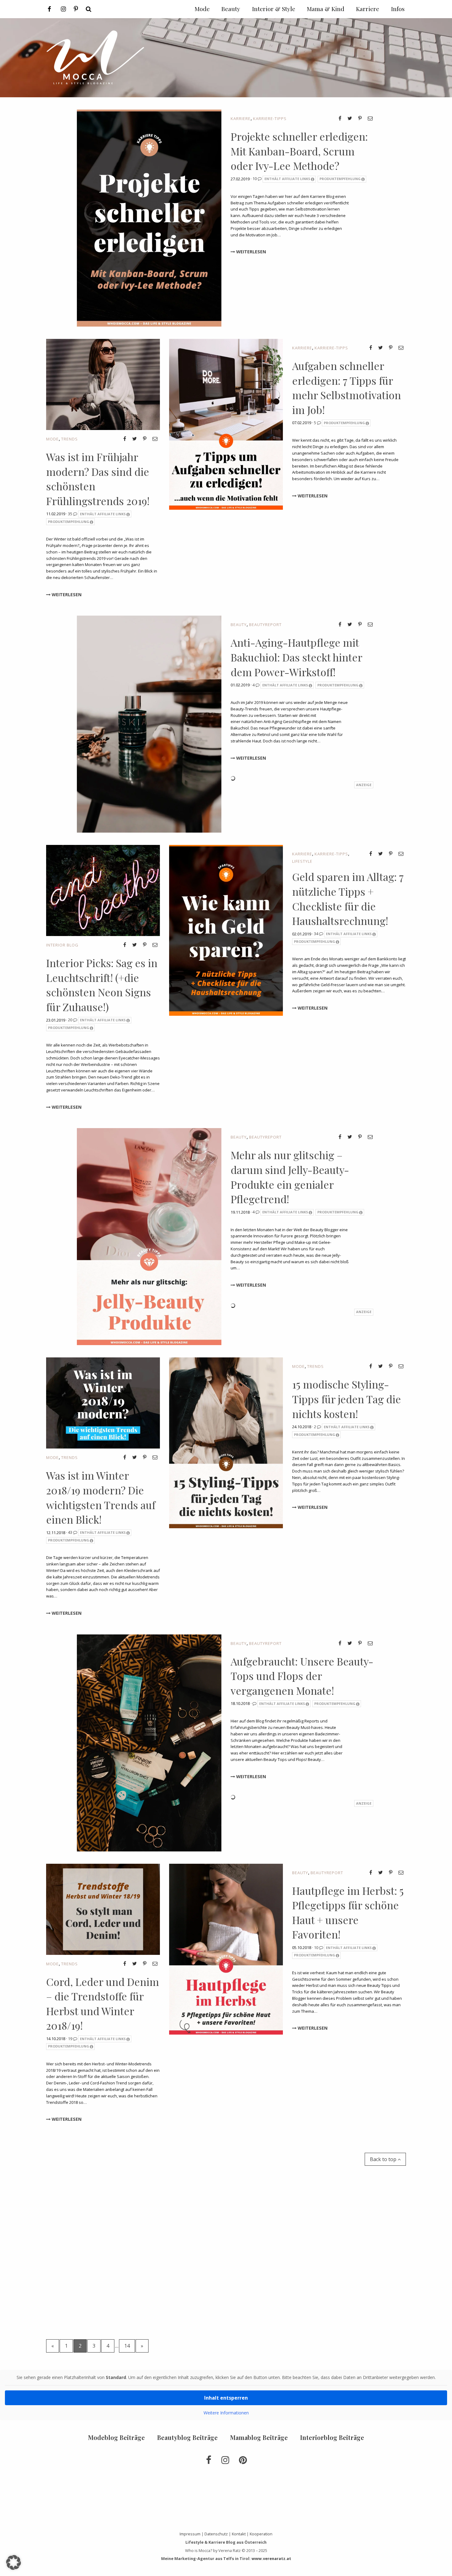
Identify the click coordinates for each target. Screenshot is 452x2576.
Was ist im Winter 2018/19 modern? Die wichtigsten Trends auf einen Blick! (101, 1497)
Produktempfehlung (340, 179)
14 (127, 2346)
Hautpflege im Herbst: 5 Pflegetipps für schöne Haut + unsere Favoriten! (348, 1913)
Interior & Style (274, 9)
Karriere (241, 119)
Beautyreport (265, 625)
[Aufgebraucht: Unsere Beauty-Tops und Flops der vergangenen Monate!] (149, 1742)
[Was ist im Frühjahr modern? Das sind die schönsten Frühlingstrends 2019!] (103, 384)
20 (71, 1020)
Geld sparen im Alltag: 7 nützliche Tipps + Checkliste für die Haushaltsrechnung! (348, 899)
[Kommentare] (255, 1703)
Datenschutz (216, 2534)
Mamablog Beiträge (259, 2437)
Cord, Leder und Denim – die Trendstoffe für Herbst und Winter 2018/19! (103, 2004)
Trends (69, 439)
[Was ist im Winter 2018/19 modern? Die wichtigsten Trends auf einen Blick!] (103, 1403)
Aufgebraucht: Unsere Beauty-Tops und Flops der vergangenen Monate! (302, 1676)
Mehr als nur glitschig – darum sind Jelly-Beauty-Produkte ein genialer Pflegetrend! (290, 1177)
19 (71, 2039)
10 (255, 179)
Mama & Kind (326, 9)
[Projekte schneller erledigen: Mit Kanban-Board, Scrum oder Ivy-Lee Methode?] (149, 218)
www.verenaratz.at (271, 2558)
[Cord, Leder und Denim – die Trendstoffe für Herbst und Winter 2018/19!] (103, 1909)
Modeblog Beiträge (116, 2437)
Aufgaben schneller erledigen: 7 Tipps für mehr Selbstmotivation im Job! (347, 388)
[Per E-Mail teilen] (370, 118)
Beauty (239, 625)
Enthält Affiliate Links (287, 179)
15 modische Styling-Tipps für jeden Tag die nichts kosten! (347, 1399)
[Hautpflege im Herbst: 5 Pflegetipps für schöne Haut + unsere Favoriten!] (226, 1948)
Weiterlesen (250, 252)
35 (71, 514)
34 (317, 934)
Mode (52, 439)
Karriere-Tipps (270, 119)
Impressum (190, 2534)
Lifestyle (302, 861)
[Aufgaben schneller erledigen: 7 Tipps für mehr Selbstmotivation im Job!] (226, 424)
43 (71, 1532)
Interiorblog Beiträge (332, 2437)
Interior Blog (62, 945)
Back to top (384, 2159)
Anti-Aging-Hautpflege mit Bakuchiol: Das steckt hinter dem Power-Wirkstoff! (296, 657)
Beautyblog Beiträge (187, 2437)
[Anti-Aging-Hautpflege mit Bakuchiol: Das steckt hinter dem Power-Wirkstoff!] (149, 724)
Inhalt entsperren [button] (226, 2398)
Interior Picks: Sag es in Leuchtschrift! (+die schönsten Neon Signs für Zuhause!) (102, 985)
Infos (398, 9)
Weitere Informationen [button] (226, 2413)
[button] (14, 2562)
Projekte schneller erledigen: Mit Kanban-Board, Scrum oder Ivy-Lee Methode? (299, 151)
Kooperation (261, 2534)
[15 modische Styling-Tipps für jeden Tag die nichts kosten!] (226, 1442)
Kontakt (239, 2534)
